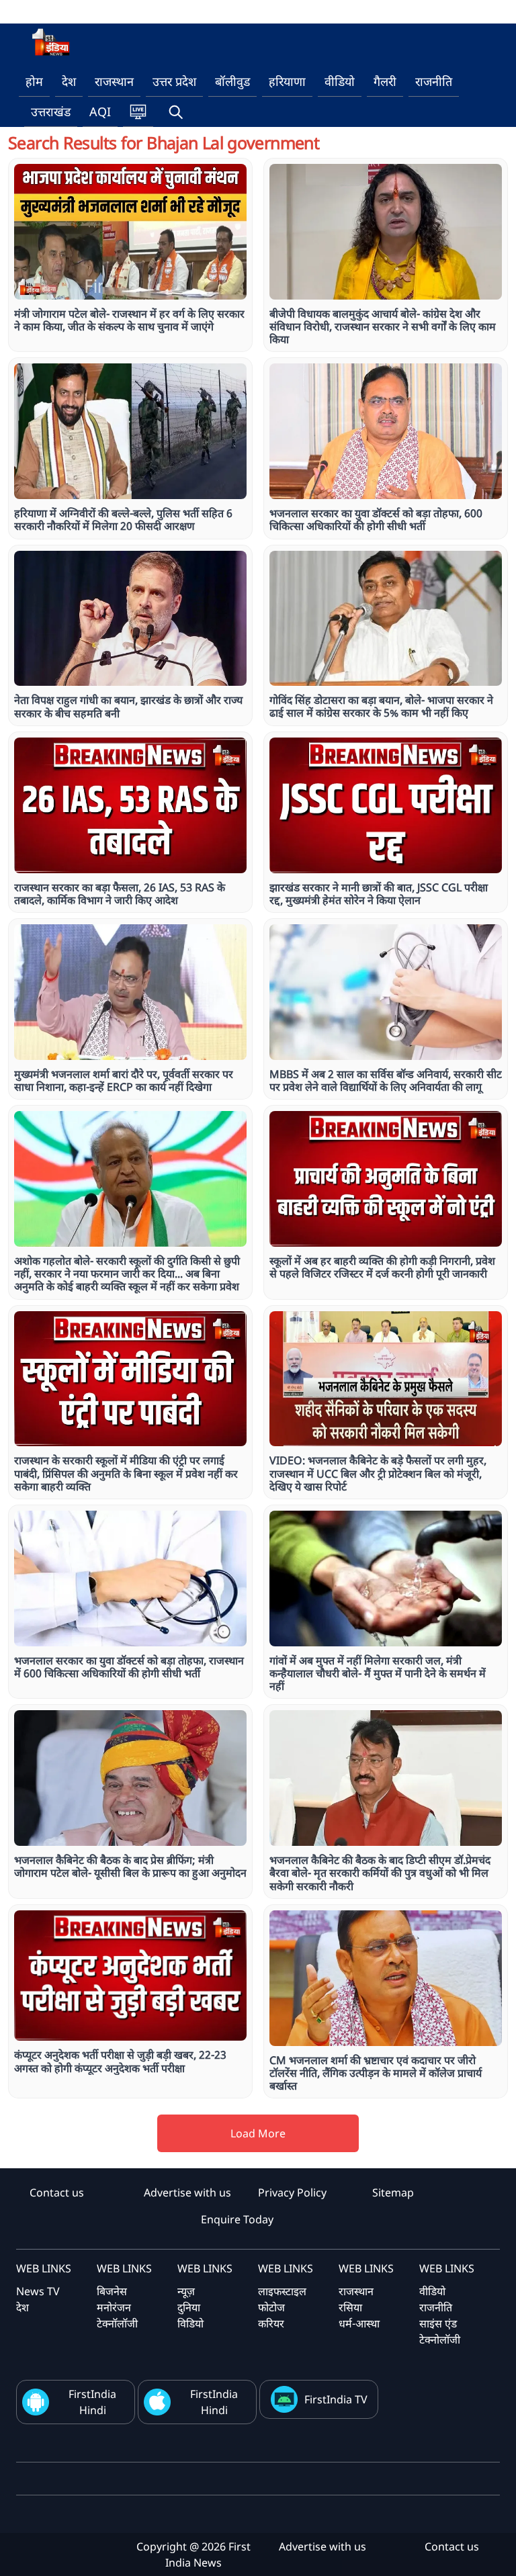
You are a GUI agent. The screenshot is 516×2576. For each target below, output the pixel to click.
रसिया (350, 2307)
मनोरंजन (114, 2307)
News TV (38, 2291)
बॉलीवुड (232, 81)
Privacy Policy (292, 2192)
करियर (271, 2323)
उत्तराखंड (51, 112)
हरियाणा (287, 81)
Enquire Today (237, 2219)
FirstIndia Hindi (92, 2402)
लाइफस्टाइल (282, 2291)
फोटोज (271, 2307)
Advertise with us (187, 2192)
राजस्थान (114, 81)
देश (69, 81)
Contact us (57, 2192)
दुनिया (189, 2307)
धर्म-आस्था (359, 2323)
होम (34, 81)
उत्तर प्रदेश (174, 81)
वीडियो (340, 81)
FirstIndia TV (336, 2399)
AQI (100, 112)
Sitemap (393, 2192)
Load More (258, 2133)
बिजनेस (112, 2291)
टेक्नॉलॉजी (117, 2323)
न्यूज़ (186, 2291)
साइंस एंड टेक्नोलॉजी (440, 2331)
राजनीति (434, 81)
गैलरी (385, 81)
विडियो (190, 2323)
